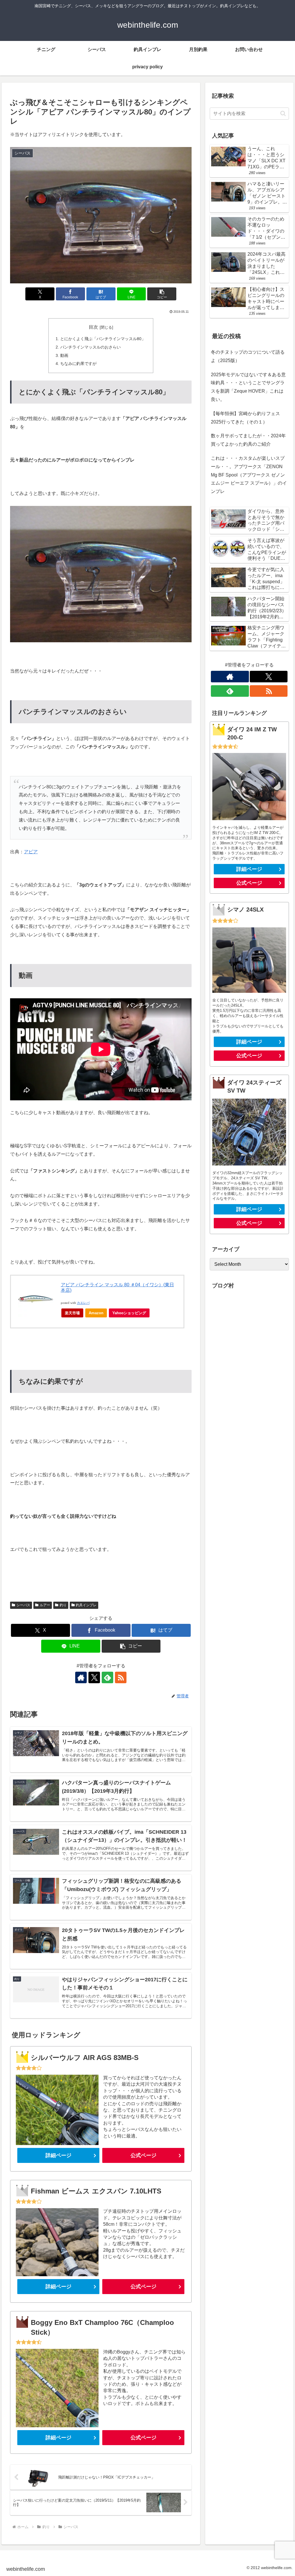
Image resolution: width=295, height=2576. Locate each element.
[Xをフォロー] (94, 1677)
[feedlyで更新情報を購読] (107, 1677)
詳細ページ (58, 2155)
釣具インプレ (86, 1605)
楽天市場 (72, 1313)
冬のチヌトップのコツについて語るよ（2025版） (248, 356)
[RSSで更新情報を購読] (121, 1677)
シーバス (23, 1605)
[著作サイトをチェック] (81, 1677)
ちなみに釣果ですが (78, 364)
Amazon (96, 1313)
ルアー (45, 1605)
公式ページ (143, 2155)
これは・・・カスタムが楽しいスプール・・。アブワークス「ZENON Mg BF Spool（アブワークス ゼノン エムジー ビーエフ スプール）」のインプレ (249, 475)
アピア (31, 852)
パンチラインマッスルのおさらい (90, 347)
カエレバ (83, 1303)
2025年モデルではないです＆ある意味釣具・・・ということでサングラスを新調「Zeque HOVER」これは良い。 (248, 387)
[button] (162, 294)
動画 (64, 355)
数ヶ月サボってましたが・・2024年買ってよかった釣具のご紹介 (248, 440)
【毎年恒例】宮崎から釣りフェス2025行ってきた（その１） (245, 418)
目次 (93, 327)
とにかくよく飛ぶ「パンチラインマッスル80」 (103, 339)
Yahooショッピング (129, 1313)
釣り (63, 1605)
